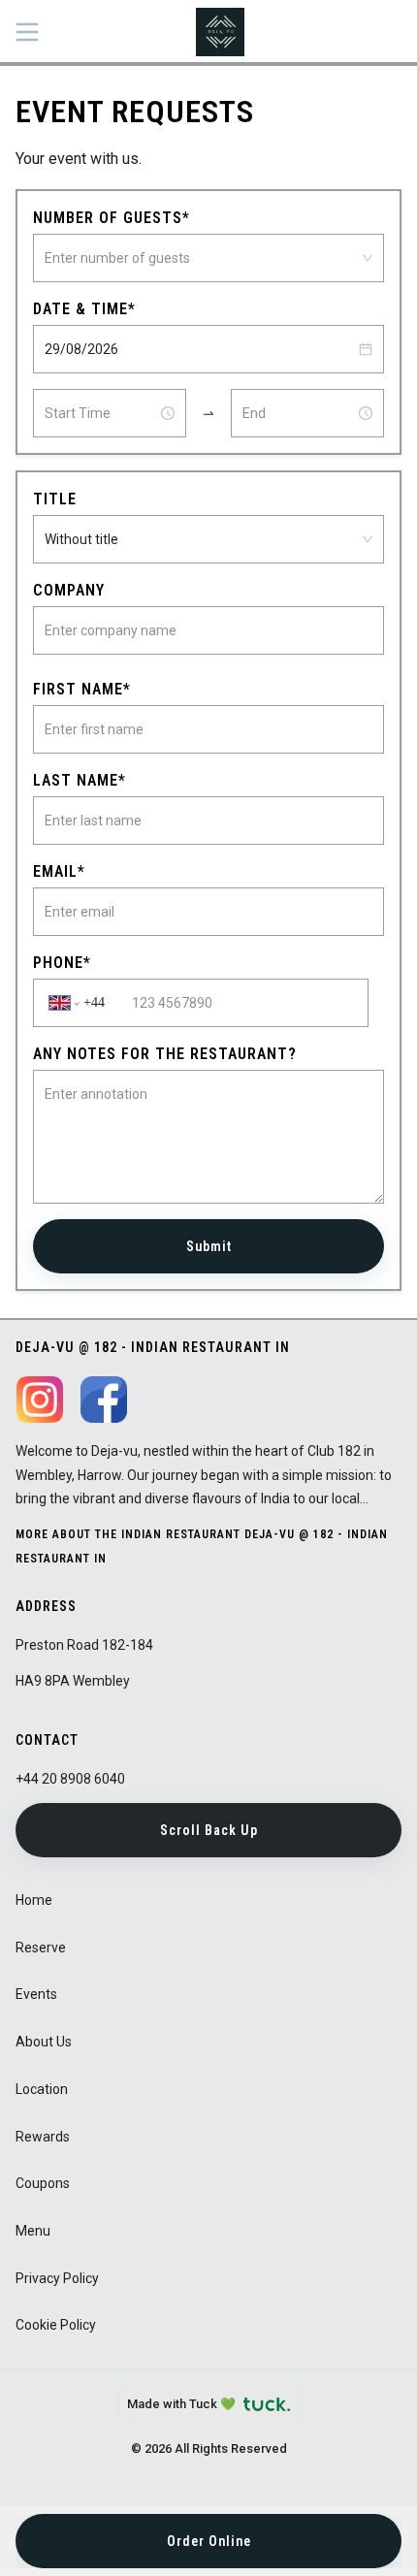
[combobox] (200, 258)
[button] (366, 349)
